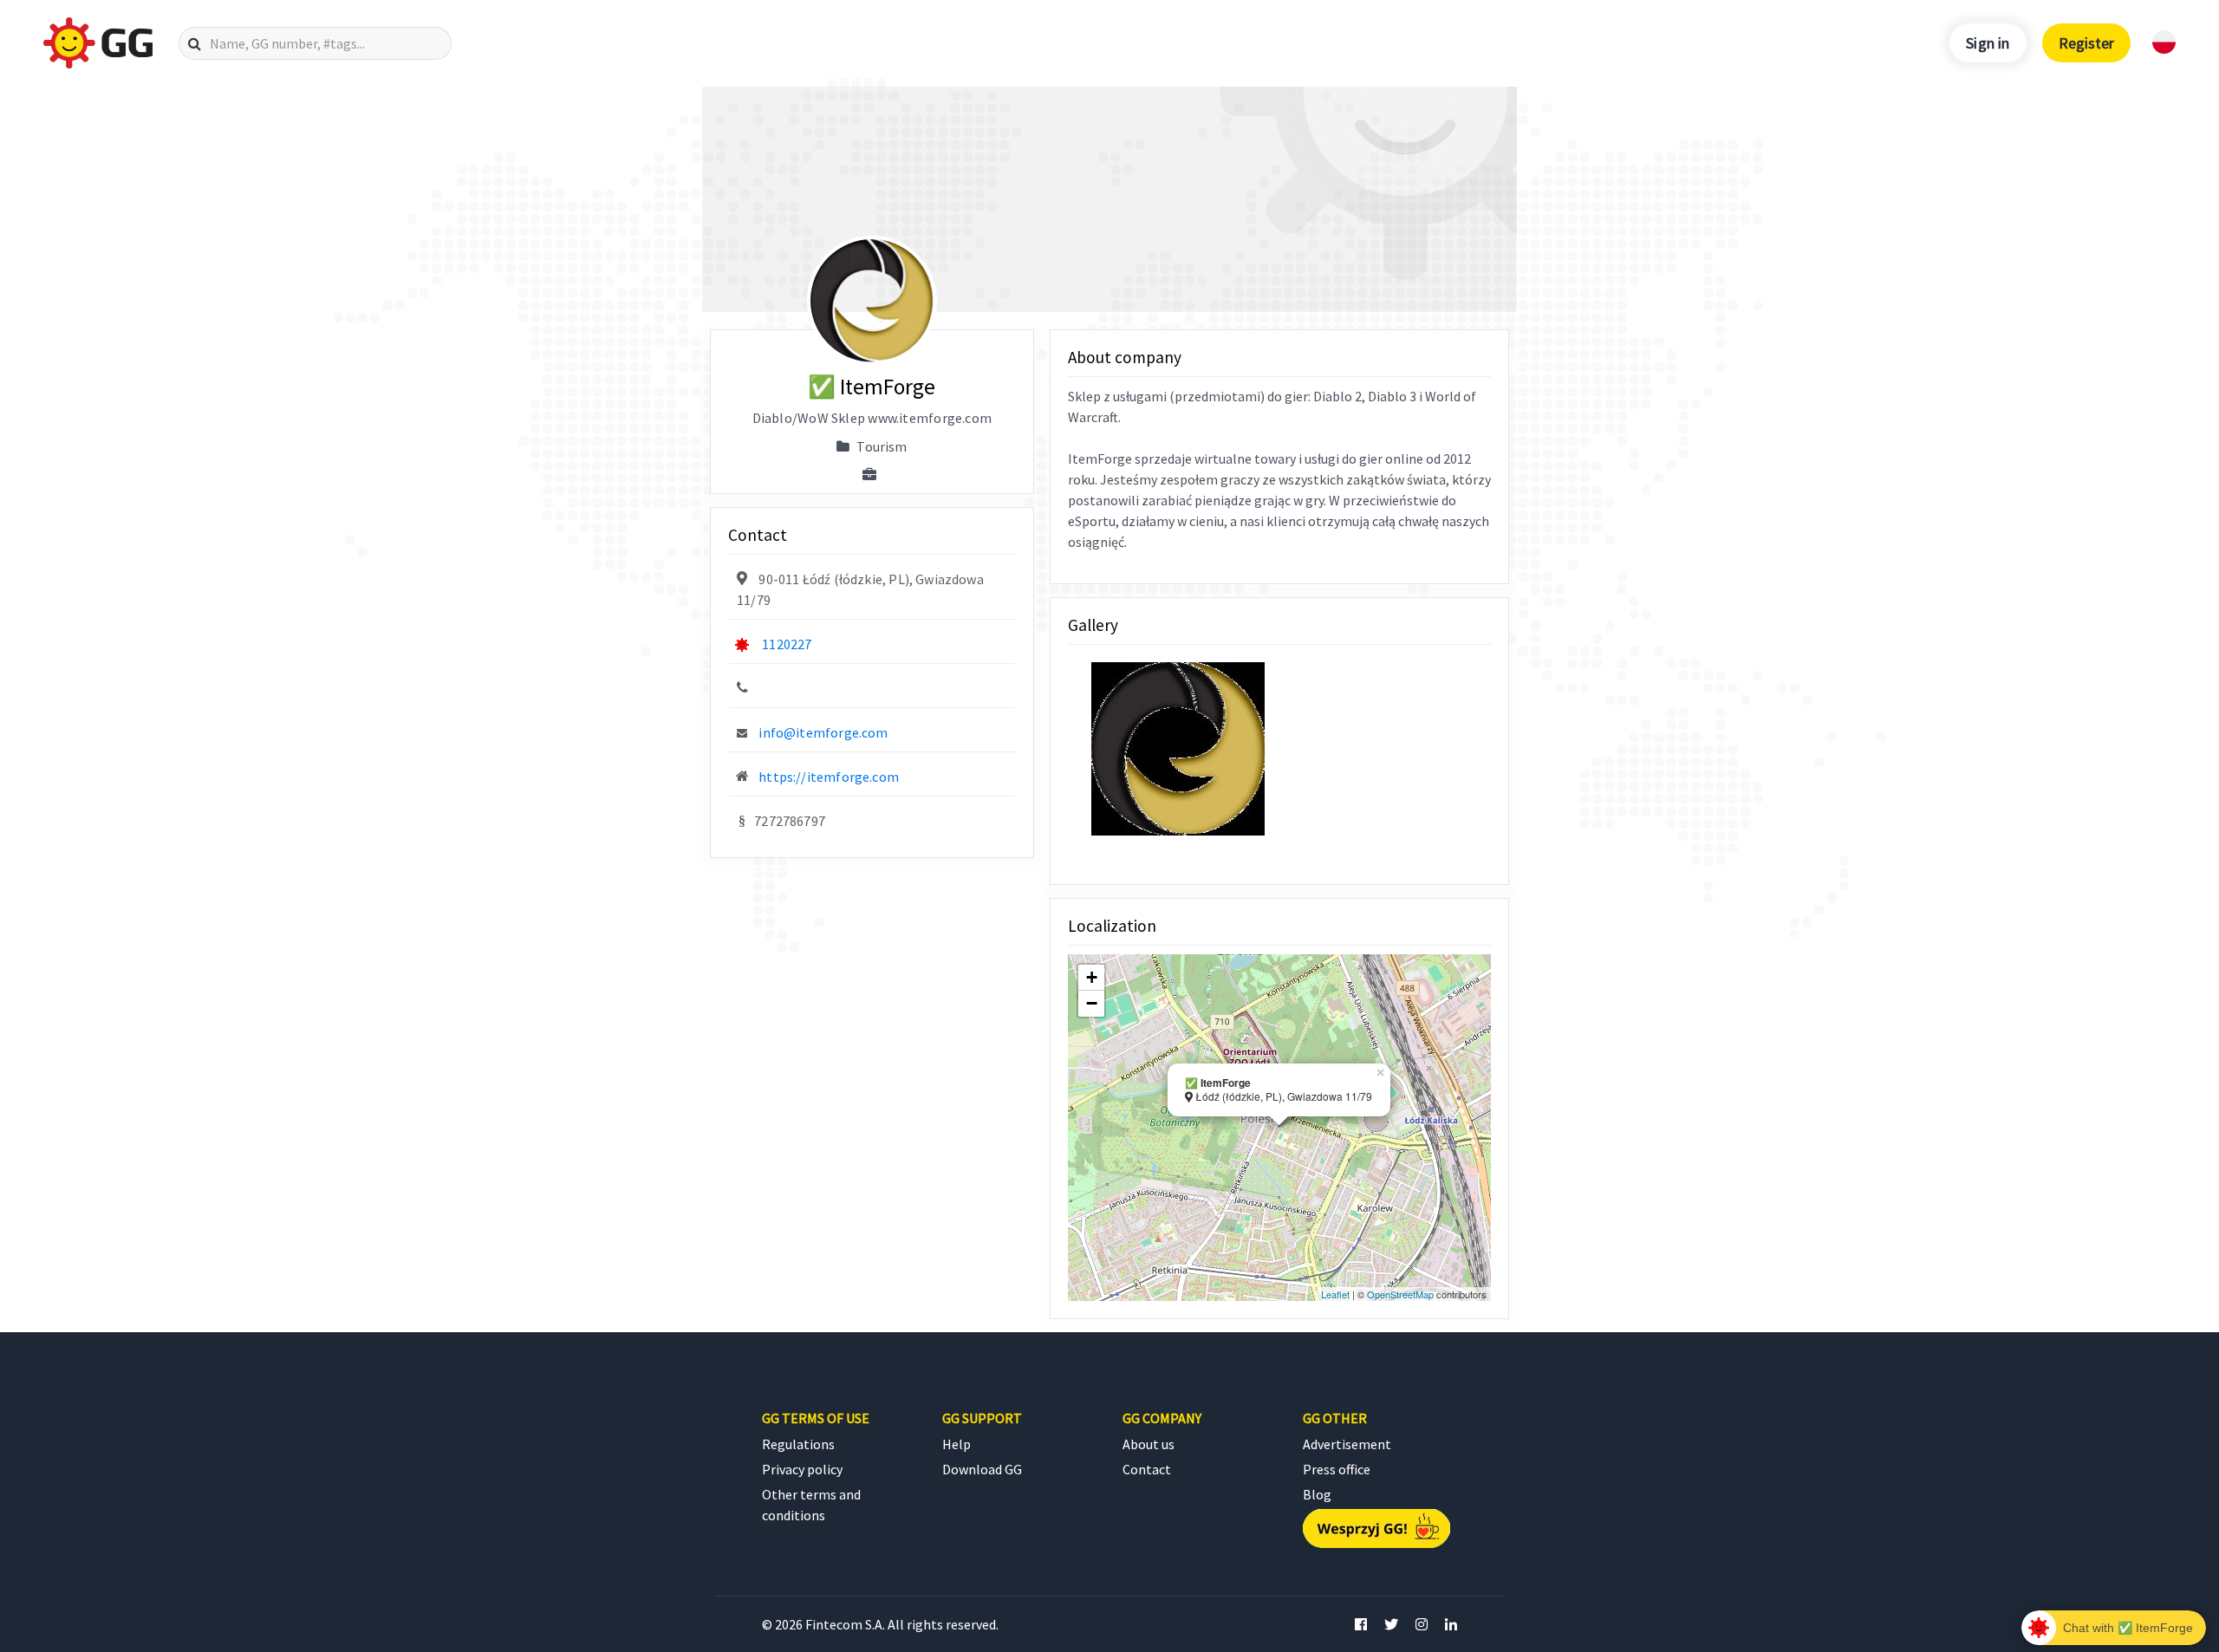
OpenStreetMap (1400, 1294)
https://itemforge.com (829, 777)
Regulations (798, 1444)
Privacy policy (802, 1469)
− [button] (1092, 1003)
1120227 (787, 644)
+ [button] (1092, 977)
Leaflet (1335, 1294)
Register (2086, 43)
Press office (1337, 1469)
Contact (1147, 1469)
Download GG (982, 1469)
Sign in (1988, 43)
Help (957, 1444)
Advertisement (1347, 1444)
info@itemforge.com (823, 732)
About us (1149, 1444)
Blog (1317, 1494)
